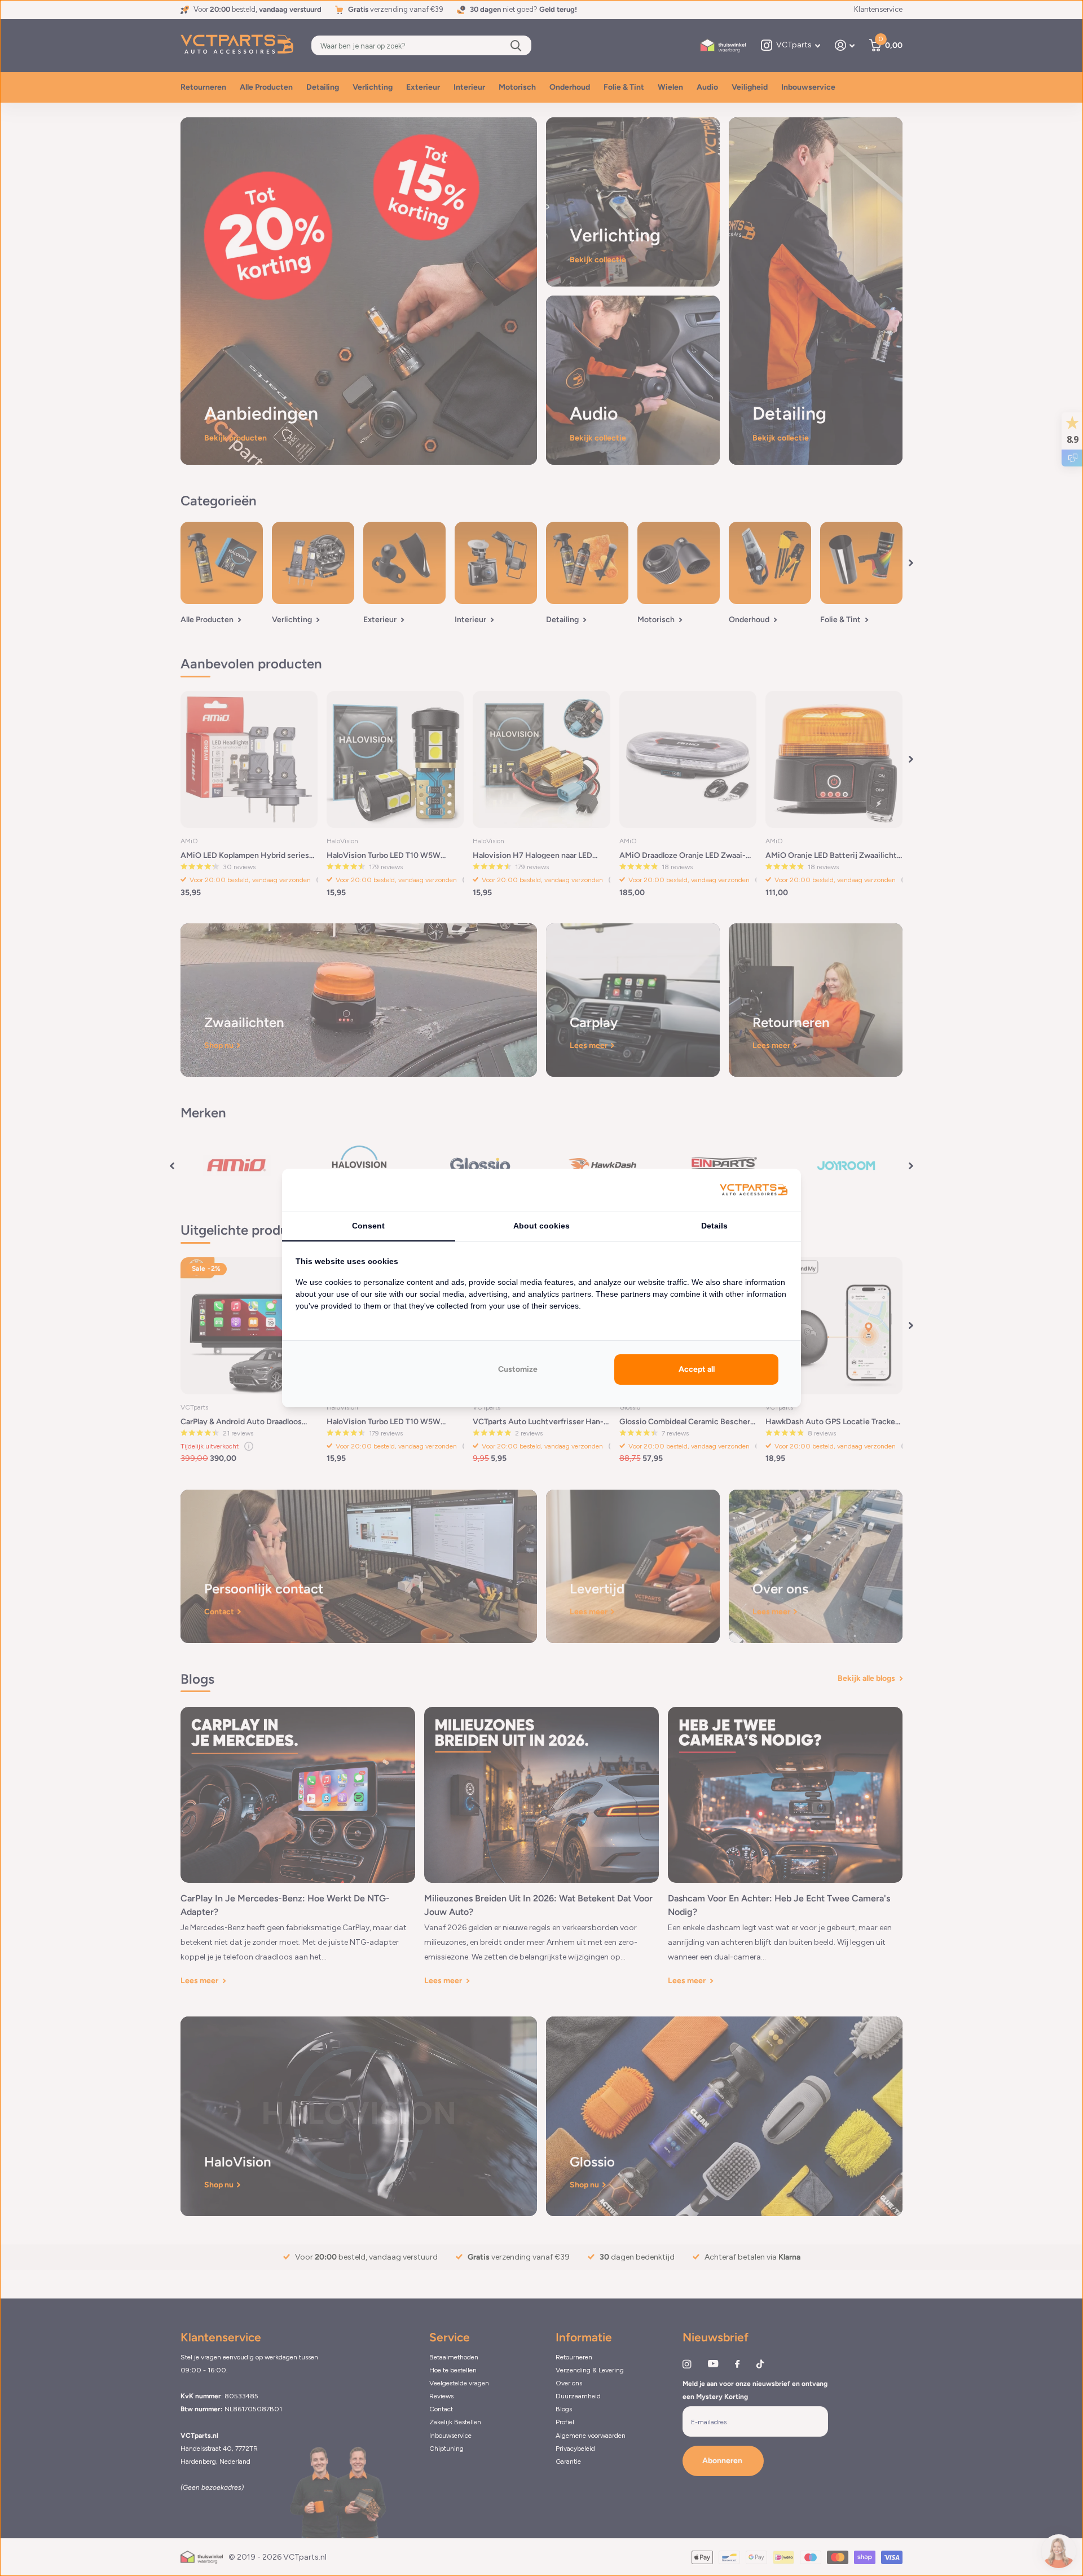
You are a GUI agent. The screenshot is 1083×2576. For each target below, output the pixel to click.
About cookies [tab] (541, 1226)
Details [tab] (714, 1226)
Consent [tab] (368, 1226)
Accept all (697, 1369)
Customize (518, 1369)
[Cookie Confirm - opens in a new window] (754, 1190)
